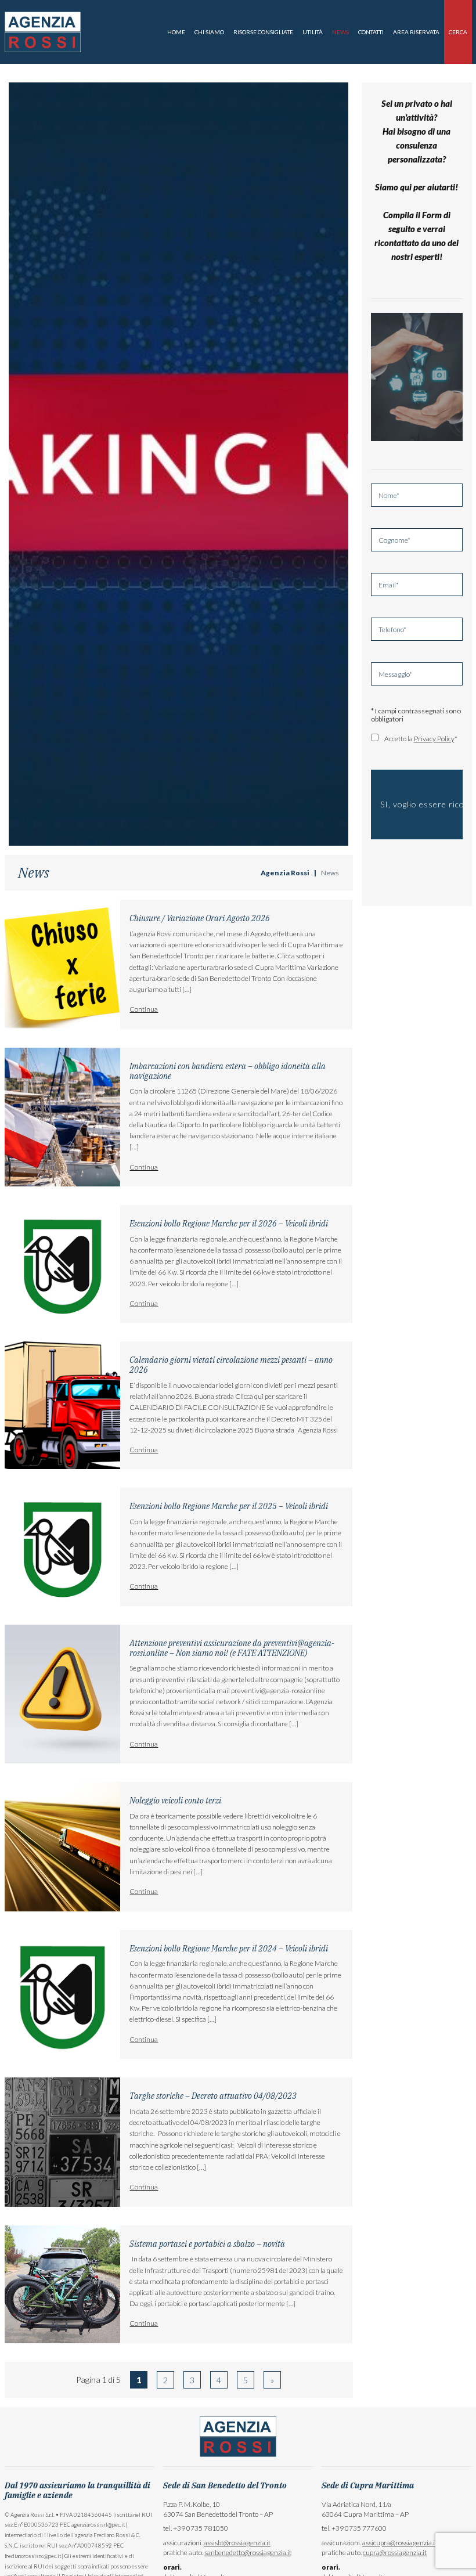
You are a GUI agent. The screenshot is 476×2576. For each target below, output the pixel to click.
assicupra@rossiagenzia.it (400, 2543)
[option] (178, 464)
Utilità (313, 32)
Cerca (458, 32)
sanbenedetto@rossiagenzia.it (248, 2552)
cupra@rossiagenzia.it (395, 2552)
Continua (144, 1009)
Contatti (371, 32)
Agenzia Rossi (285, 873)
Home (176, 32)
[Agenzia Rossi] (43, 31)
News (340, 32)
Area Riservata (416, 32)
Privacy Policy (434, 739)
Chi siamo (209, 32)
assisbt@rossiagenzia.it (237, 2543)
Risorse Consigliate (263, 32)
